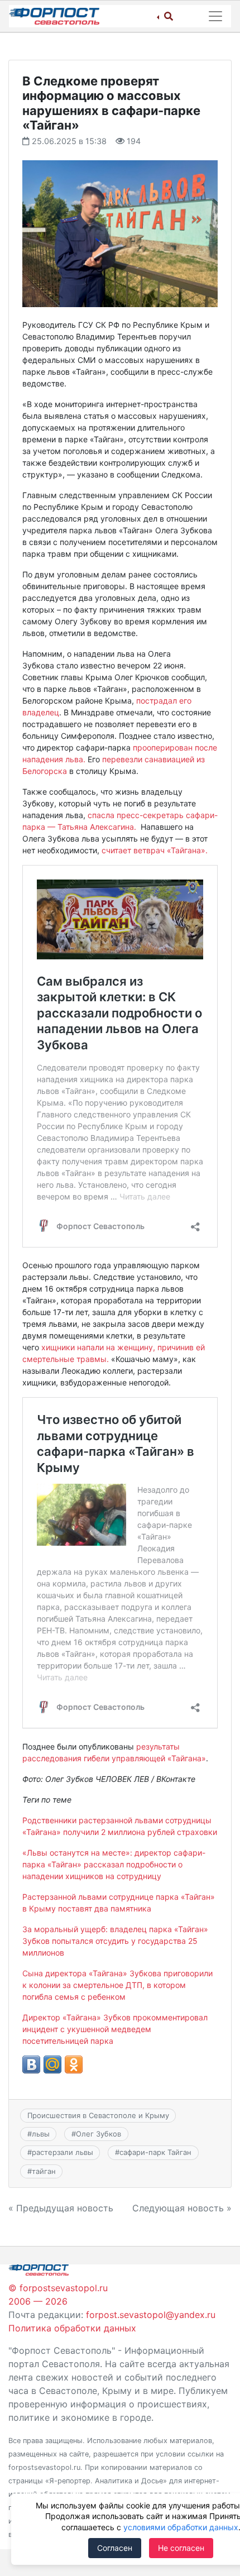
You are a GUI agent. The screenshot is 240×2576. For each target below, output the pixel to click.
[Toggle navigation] (215, 16)
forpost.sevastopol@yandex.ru (151, 2315)
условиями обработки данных (181, 2527)
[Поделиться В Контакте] (31, 2064)
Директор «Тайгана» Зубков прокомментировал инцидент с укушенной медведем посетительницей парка (115, 2029)
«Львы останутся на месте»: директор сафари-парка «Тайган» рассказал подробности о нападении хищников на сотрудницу (114, 1864)
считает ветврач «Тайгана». (155, 850)
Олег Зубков (99, 2134)
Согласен (115, 2548)
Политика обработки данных (72, 2328)
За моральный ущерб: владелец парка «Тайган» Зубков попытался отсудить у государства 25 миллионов (115, 1941)
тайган (44, 2171)
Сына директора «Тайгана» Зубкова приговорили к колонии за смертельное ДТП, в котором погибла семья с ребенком (117, 1985)
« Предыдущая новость (61, 2208)
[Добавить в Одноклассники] (74, 2064)
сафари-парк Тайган (155, 2152)
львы (41, 2134)
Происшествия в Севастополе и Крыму (98, 2115)
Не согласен (181, 2548)
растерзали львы (63, 2152)
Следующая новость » (182, 2208)
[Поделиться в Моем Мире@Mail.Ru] (52, 2064)
